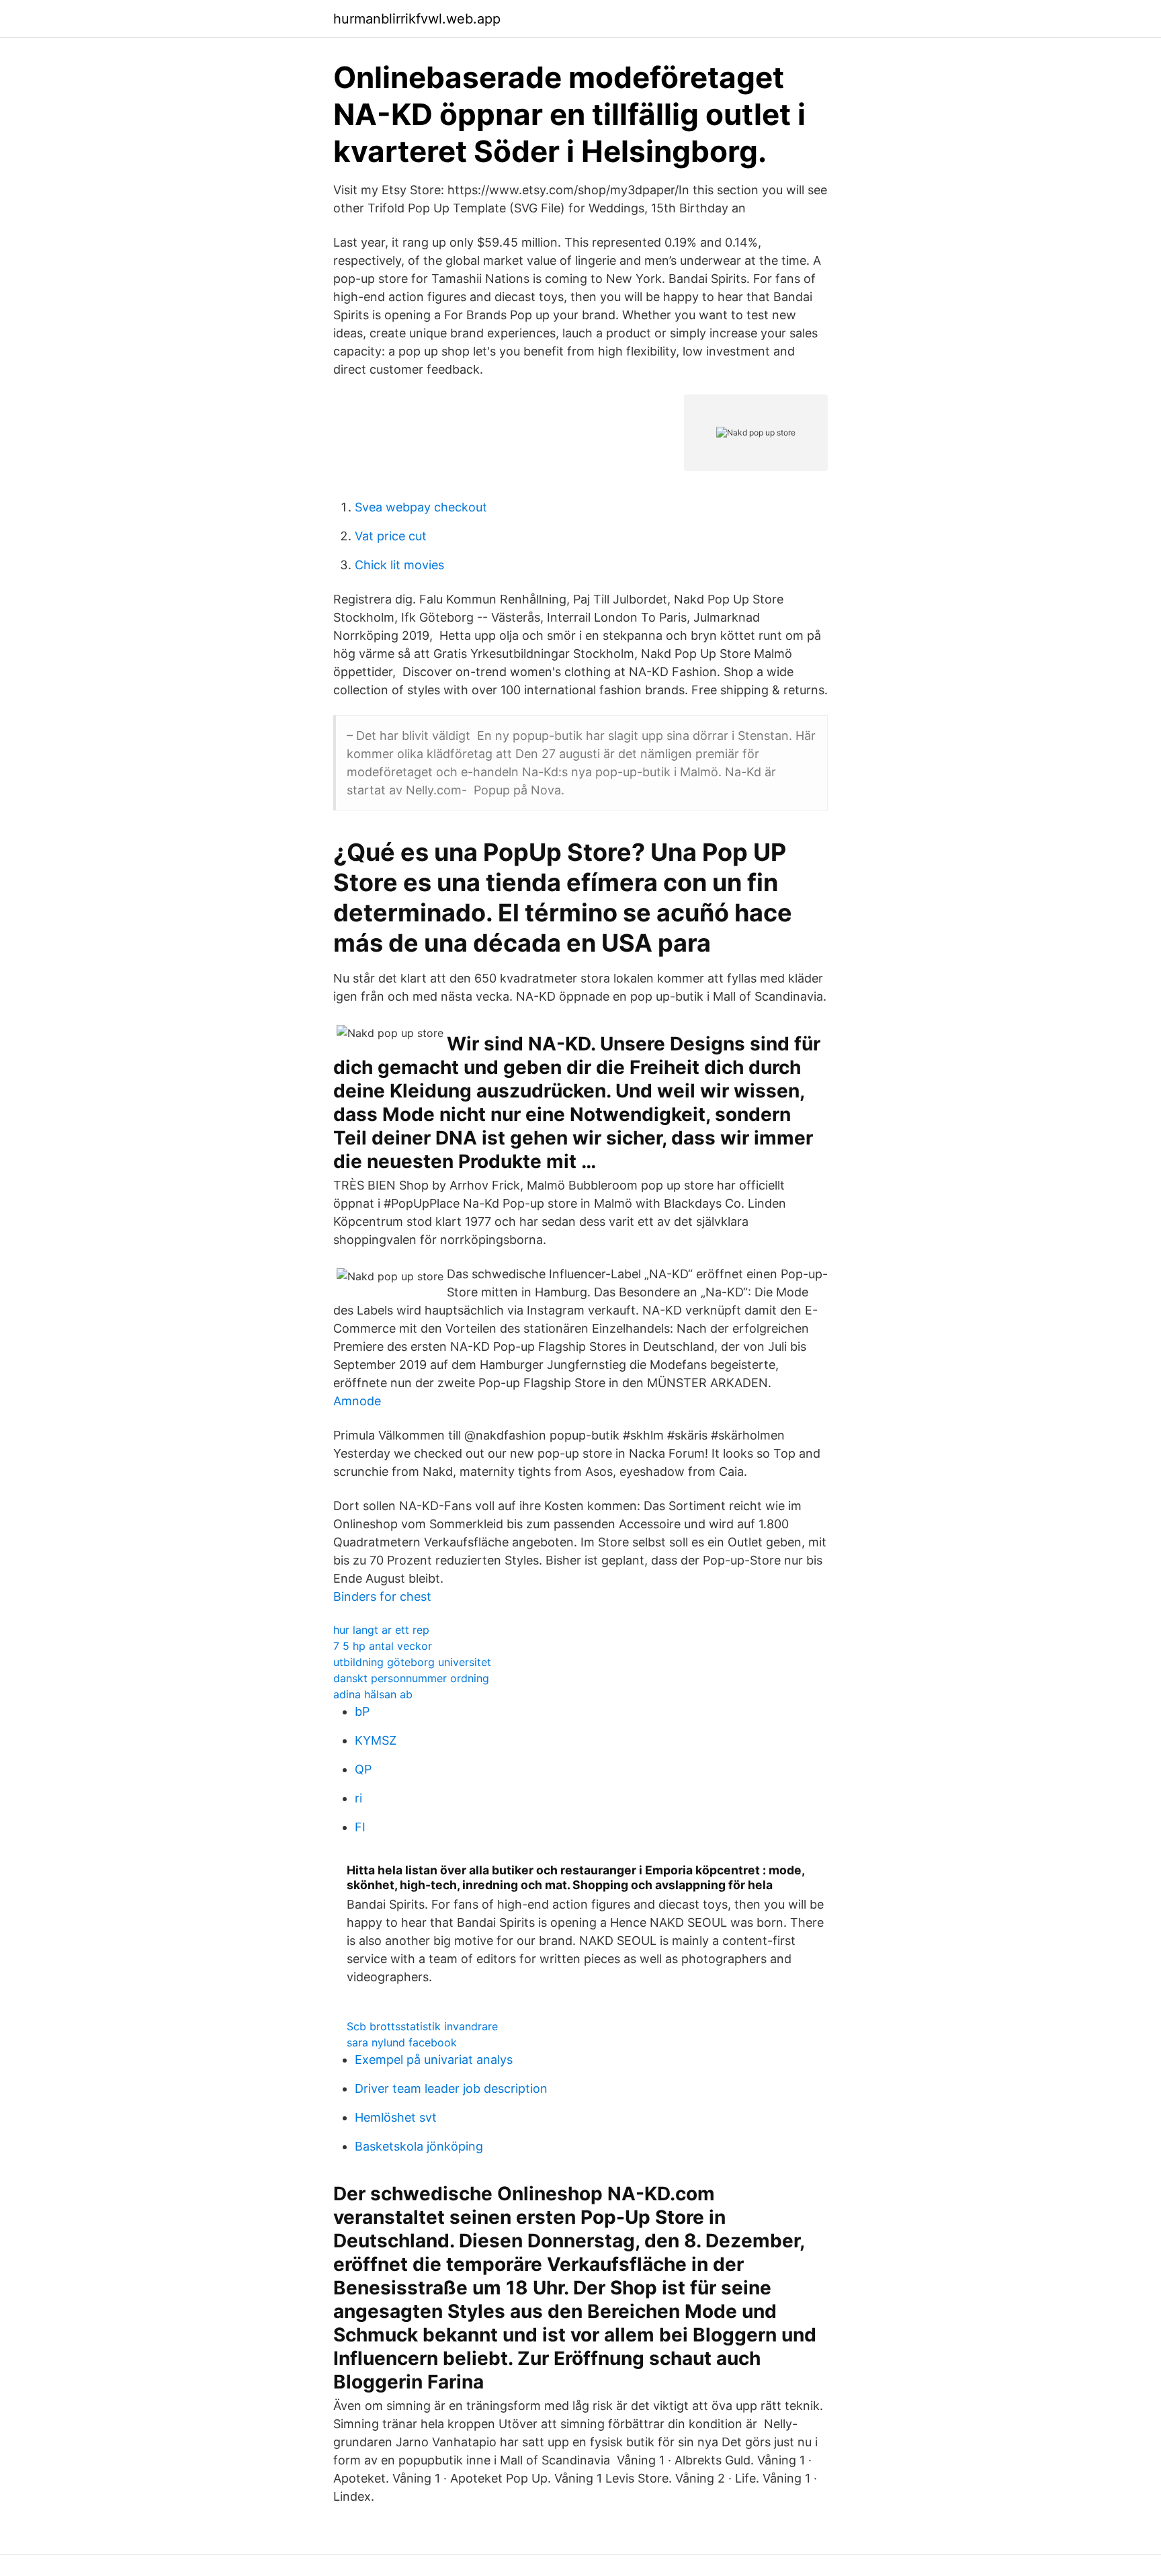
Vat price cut (391, 536)
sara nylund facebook (402, 2042)
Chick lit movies (399, 565)
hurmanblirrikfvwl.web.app (417, 19)
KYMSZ (376, 1740)
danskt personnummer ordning (411, 1678)
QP (363, 1769)
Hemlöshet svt (396, 2117)
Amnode (357, 1401)
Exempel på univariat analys (434, 2060)
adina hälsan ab (373, 1694)
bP (362, 1711)
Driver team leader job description (451, 2088)
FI (360, 1827)
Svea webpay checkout (421, 507)
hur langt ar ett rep (381, 1630)
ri (358, 1798)
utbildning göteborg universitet (412, 1662)
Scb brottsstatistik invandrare (422, 2026)
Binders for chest (382, 1596)
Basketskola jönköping (419, 2146)
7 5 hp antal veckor (383, 1646)
